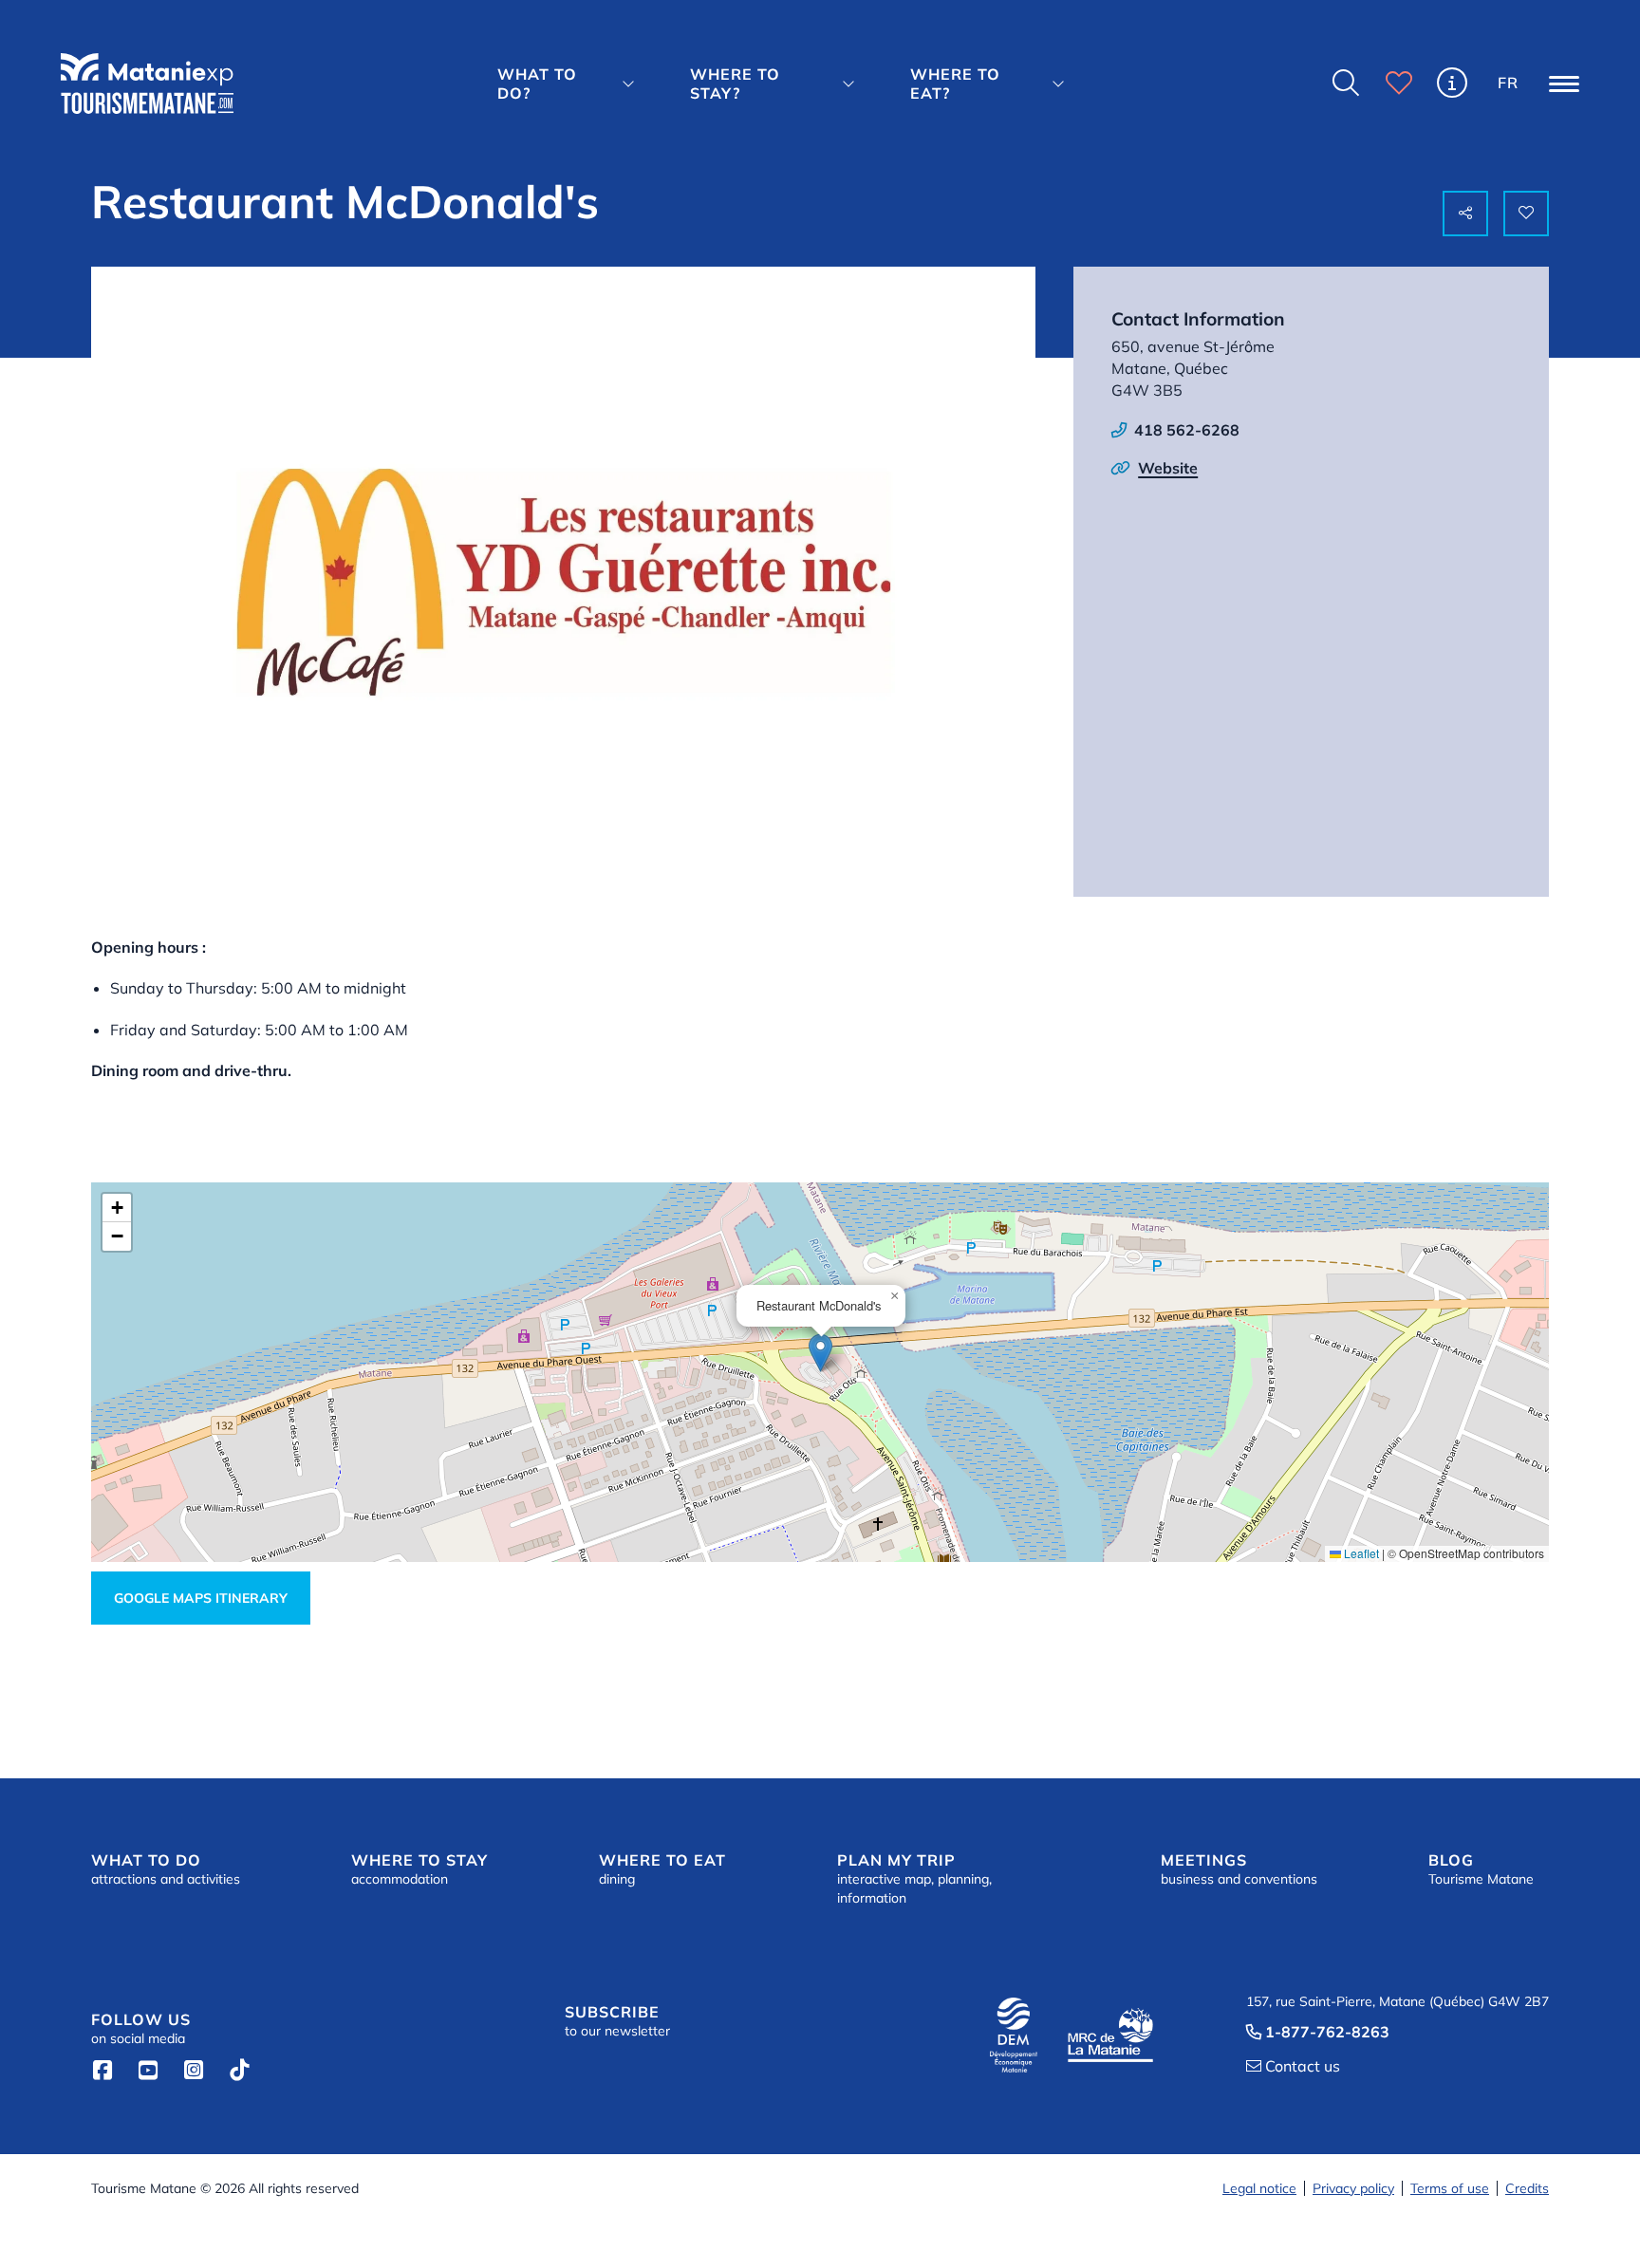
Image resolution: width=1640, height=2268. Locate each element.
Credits (1527, 2188)
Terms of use (1450, 2188)
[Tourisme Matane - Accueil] (147, 84)
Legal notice (1259, 2188)
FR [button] (1508, 83)
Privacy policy (1353, 2188)
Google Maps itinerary (201, 1598)
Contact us (1293, 2066)
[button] (571, 84)
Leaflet (1360, 1553)
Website (1168, 468)
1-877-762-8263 (1318, 2032)
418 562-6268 (1187, 430)
